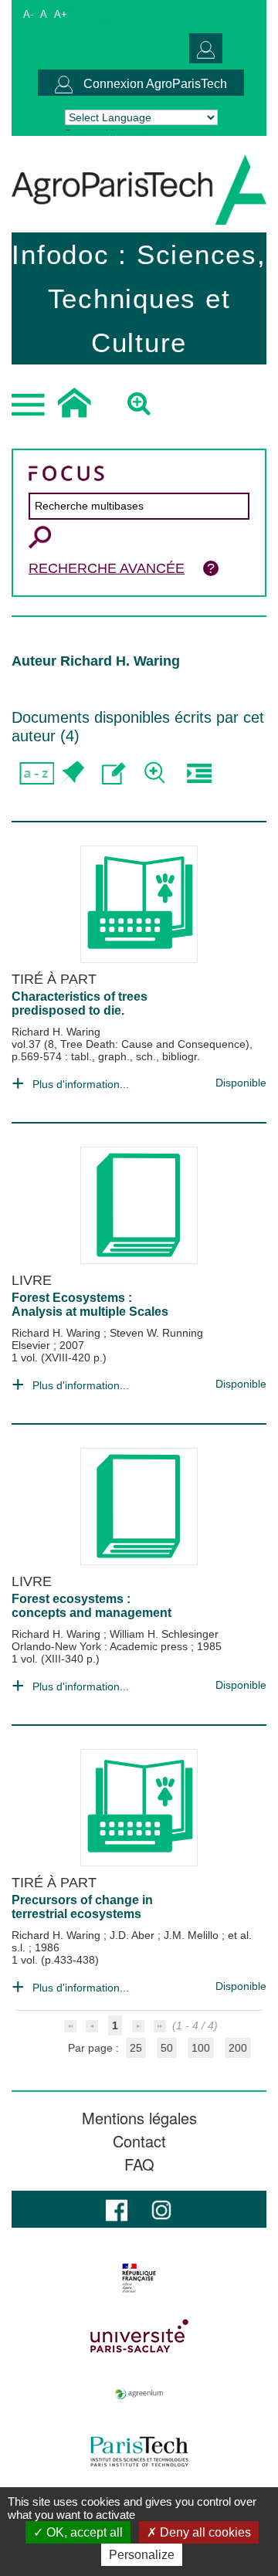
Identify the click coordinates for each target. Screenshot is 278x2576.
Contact (139, 2141)
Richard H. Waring (56, 1032)
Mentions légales (139, 2118)
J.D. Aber (134, 1935)
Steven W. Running (156, 1333)
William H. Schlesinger (164, 1634)
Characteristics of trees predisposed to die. (80, 1003)
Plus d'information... (81, 1084)
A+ (61, 14)
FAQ (139, 2164)
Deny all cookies (204, 2532)
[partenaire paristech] (139, 2452)
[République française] (139, 2278)
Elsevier (32, 1345)
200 (238, 2048)
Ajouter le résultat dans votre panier (71, 773)
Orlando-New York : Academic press (101, 1646)
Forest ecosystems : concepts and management (92, 1606)
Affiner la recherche (156, 773)
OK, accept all (83, 2532)
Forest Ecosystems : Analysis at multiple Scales (90, 1305)
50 (167, 2048)
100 (201, 2048)
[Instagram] (161, 2209)
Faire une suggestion (114, 773)
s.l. (20, 1947)
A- (28, 14)
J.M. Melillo (193, 1935)
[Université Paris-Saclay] (139, 2336)
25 (136, 2048)
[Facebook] (117, 2209)
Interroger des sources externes (199, 773)
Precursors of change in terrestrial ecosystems (82, 1907)
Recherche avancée (107, 568)
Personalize (142, 2555)
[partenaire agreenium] (139, 2394)
